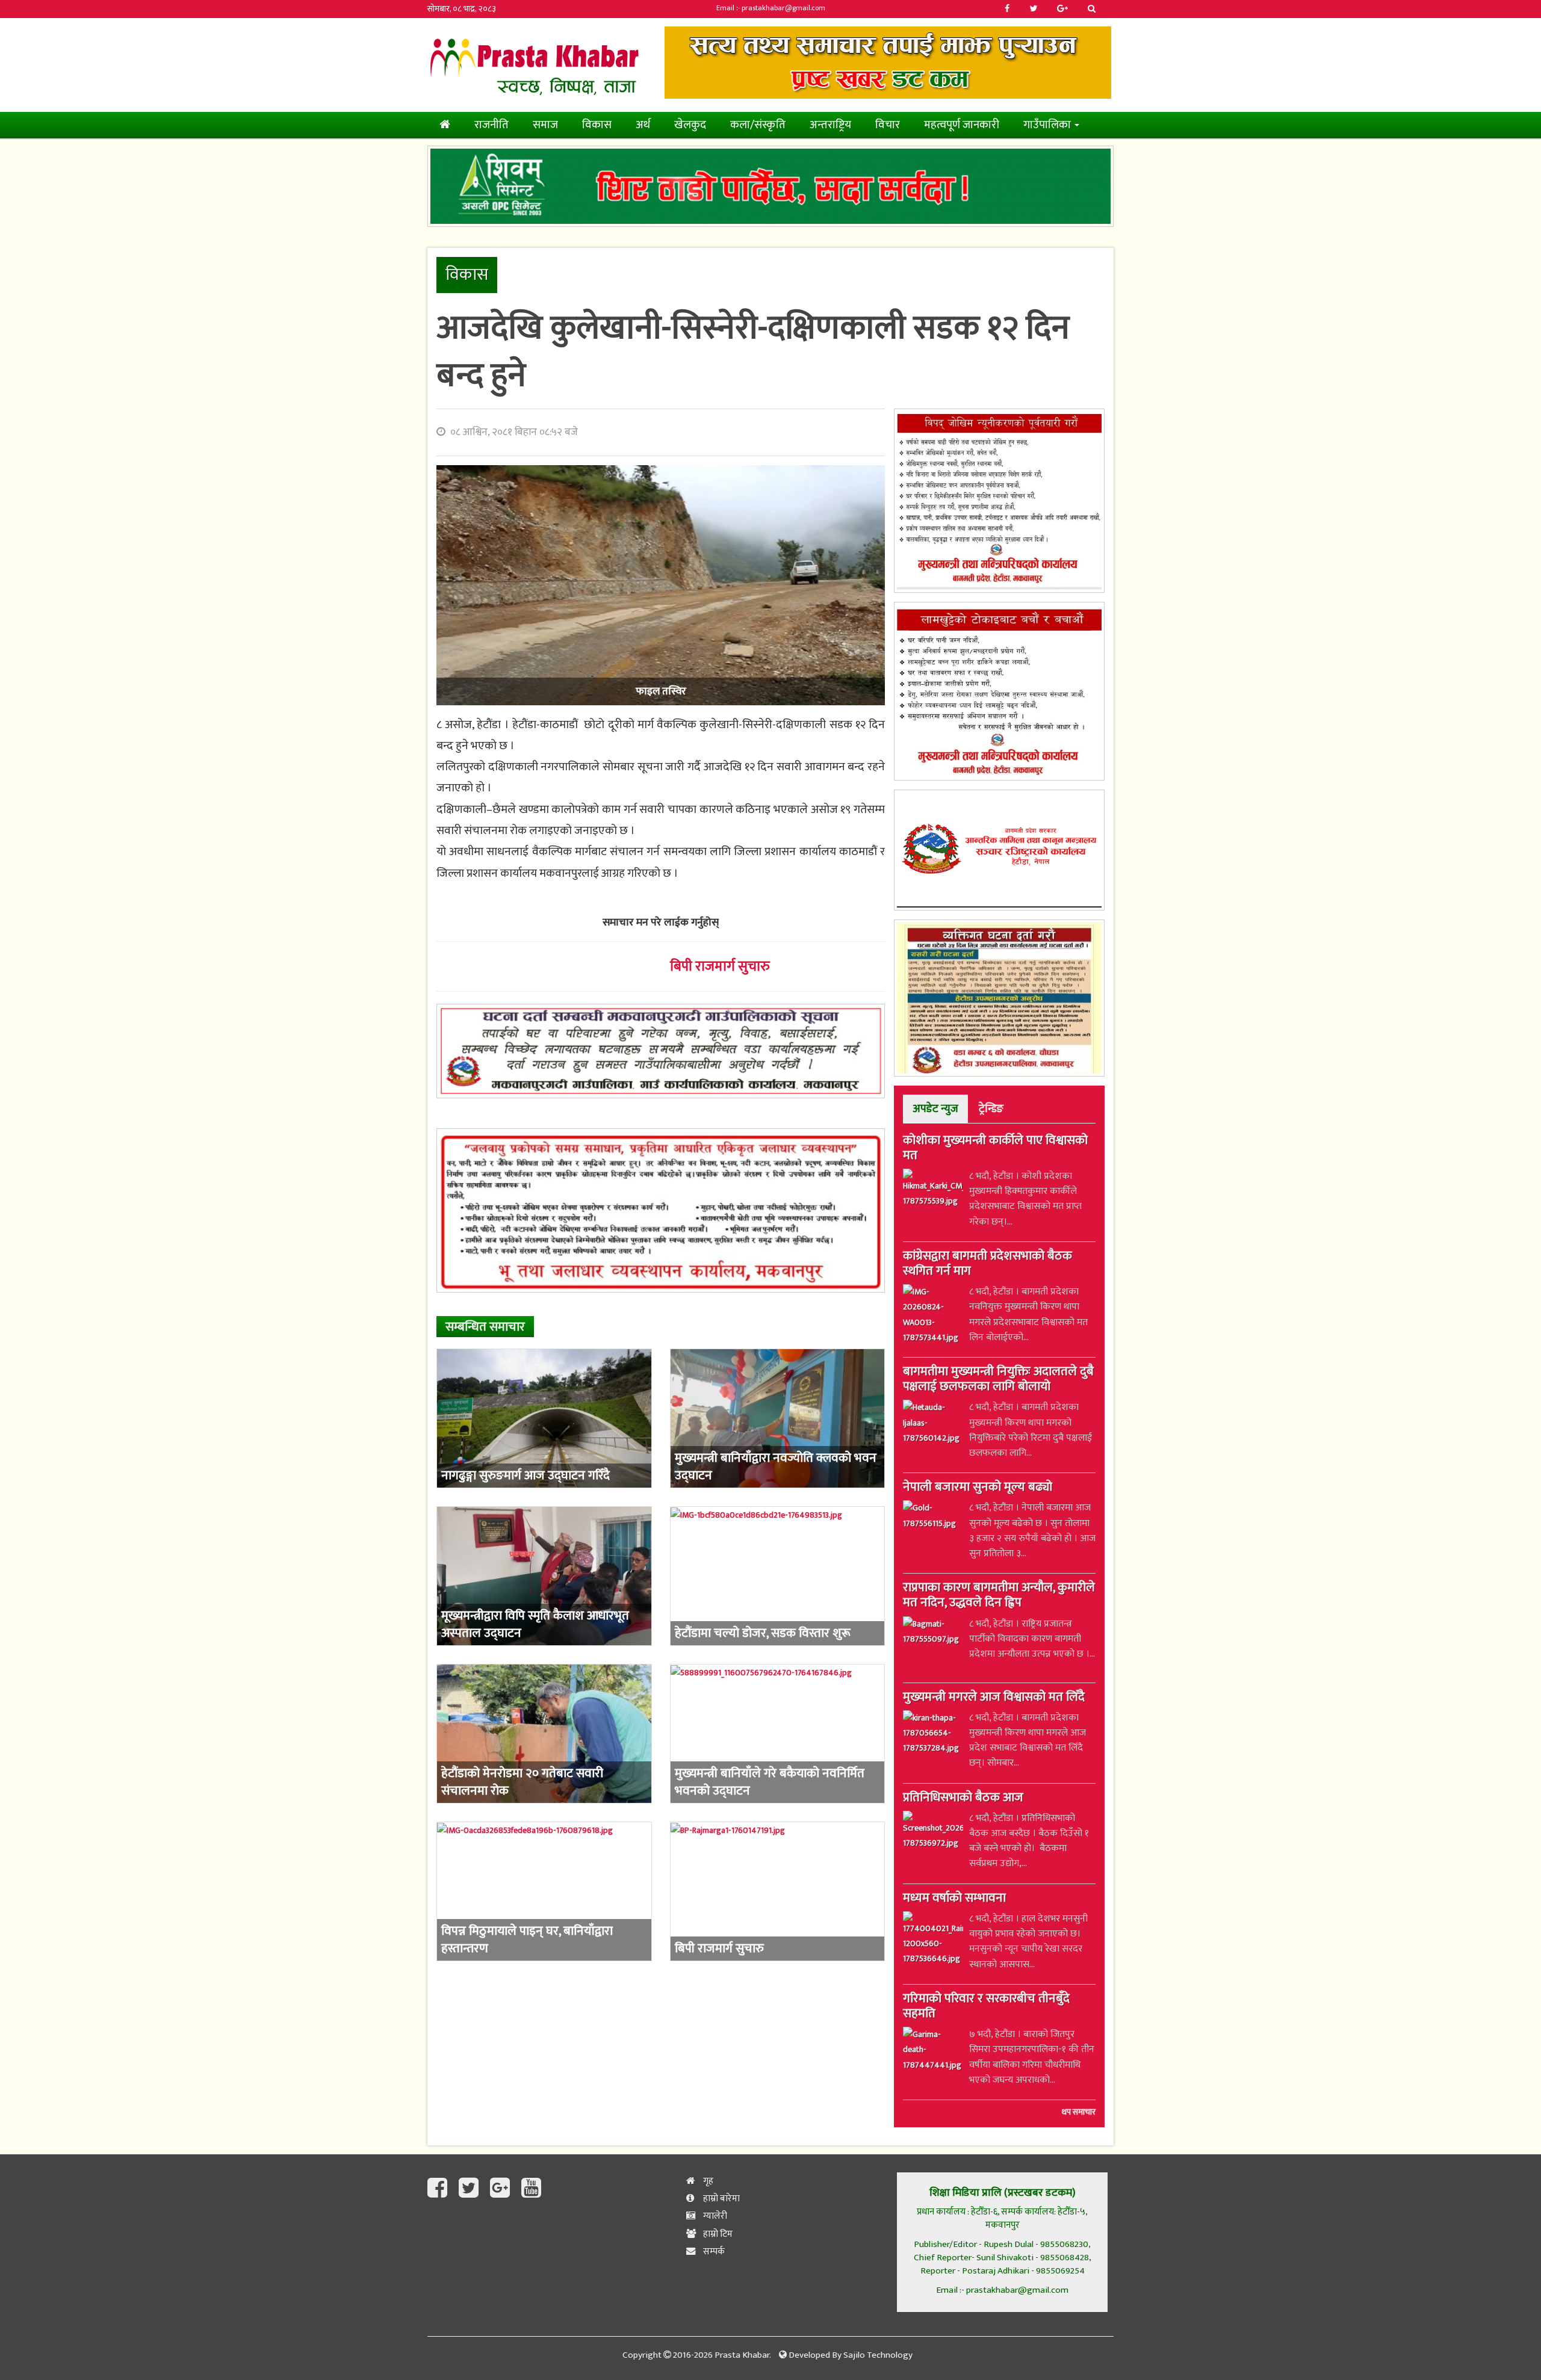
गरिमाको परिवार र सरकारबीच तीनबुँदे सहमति (986, 2007)
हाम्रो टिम (717, 2234)
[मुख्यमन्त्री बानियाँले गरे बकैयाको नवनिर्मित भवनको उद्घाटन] (778, 1734)
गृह (707, 2181)
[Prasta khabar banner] (888, 63)
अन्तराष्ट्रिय (830, 125)
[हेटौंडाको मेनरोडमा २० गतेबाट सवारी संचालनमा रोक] (544, 1734)
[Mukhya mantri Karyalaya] (999, 501)
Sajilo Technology (878, 2355)
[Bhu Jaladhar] (661, 1210)
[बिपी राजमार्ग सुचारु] (778, 1891)
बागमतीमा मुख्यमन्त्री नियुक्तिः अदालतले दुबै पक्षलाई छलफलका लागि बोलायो (998, 1380)
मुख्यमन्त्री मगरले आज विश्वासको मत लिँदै (994, 1698)
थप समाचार (1079, 2112)
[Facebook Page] (440, 2189)
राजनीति (491, 125)
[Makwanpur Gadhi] (661, 1051)
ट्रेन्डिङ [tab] (991, 1109)
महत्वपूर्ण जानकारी (962, 125)
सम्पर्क (713, 2252)
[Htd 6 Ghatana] (999, 998)
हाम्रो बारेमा (721, 2199)
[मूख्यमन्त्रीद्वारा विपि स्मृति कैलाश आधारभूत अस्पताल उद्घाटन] (544, 1576)
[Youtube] (531, 2189)
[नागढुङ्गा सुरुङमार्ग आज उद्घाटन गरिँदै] (544, 1418)
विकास (597, 125)
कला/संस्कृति (758, 125)
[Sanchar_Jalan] (999, 850)
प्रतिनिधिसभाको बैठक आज (963, 1799)
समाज (545, 125)
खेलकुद (690, 125)
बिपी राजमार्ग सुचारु (720, 966)
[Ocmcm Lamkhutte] (999, 691)
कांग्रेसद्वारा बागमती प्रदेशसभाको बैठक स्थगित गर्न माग (988, 1265)
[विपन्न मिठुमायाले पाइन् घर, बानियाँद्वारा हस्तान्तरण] (544, 1891)
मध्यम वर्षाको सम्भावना (954, 1899)
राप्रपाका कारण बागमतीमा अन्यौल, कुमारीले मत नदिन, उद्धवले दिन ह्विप (999, 1596)
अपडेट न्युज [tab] (935, 1109)
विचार (888, 125)
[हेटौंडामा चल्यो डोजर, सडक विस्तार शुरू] (778, 1576)
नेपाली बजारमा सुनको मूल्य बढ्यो (978, 1488)
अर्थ (643, 125)
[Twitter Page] (471, 2189)
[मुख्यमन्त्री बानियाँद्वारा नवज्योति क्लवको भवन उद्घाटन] (778, 1418)
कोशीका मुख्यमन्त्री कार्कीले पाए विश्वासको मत (995, 1149)
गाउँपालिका (1048, 125)
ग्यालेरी (714, 2216)
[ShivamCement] (770, 187)
